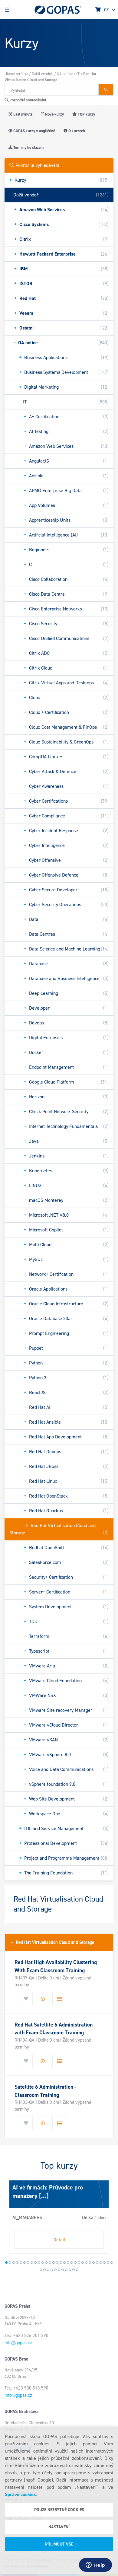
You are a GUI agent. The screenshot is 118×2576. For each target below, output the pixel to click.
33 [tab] (48, 2270)
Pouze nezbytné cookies (59, 2510)
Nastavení (59, 2527)
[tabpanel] (59, 2217)
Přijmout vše (59, 2544)
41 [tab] (77, 2270)
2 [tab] (10, 2262)
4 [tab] (17, 2262)
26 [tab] (97, 2262)
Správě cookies (20, 2494)
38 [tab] (66, 2270)
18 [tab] (68, 2262)
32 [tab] (44, 2270)
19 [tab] (72, 2262)
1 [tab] (6, 2262)
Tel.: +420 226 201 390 (26, 2336)
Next (11, 2219)
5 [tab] (21, 2262)
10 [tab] (39, 2262)
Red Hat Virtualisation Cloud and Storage (53, 1942)
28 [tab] (104, 2262)
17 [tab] (64, 2262)
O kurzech (76, 131)
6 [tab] (25, 2262)
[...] (43, 2196)
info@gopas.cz (18, 2343)
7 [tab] (28, 2262)
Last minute (22, 114)
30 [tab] (112, 2262)
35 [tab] (55, 2270)
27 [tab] (101, 2262)
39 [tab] (70, 2270)
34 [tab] (52, 2270)
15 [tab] (57, 2262)
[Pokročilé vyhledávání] (106, 90)
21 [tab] (79, 2262)
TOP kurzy (86, 114)
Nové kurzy (54, 114)
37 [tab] (63, 2270)
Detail (59, 2240)
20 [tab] (75, 2262)
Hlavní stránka (16, 74)
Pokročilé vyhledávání (27, 100)
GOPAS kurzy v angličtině (34, 131)
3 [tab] (14, 2262)
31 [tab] (41, 2270)
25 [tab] (93, 2262)
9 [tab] (35, 2262)
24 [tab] (90, 2262)
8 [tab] (32, 2262)
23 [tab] (86, 2262)
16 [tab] (61, 2262)
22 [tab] (83, 2262)
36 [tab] (59, 2270)
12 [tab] (46, 2262)
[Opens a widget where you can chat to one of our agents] (95, 2565)
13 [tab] (50, 2262)
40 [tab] (74, 2270)
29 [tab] (108, 2262)
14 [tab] (54, 2262)
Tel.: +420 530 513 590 (26, 2388)
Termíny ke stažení (28, 147)
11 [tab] (43, 2262)
